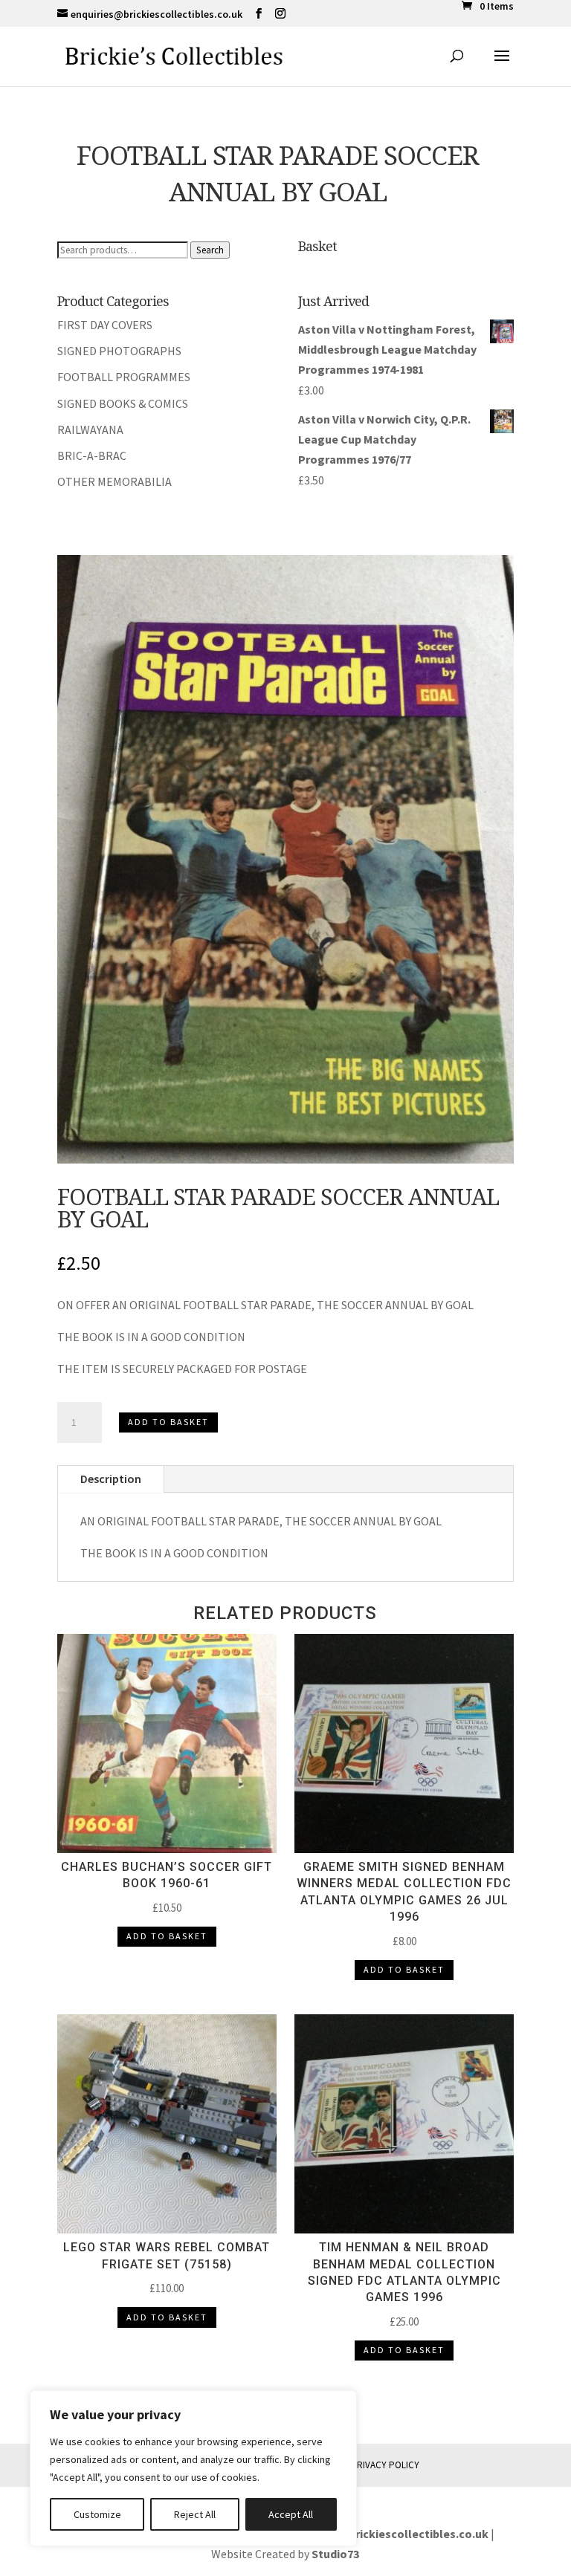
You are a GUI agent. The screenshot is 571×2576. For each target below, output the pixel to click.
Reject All (195, 2514)
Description (111, 1479)
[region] (193, 2468)
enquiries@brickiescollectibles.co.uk (389, 2534)
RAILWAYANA (90, 429)
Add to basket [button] (167, 1936)
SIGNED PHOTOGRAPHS (119, 351)
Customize (97, 2514)
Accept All (291, 2514)
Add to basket (168, 1422)
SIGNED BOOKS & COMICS (123, 403)
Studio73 (335, 2554)
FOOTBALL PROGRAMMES (124, 377)
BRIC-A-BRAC (92, 455)
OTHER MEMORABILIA (114, 481)
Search (210, 250)
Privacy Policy (385, 2465)
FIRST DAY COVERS (105, 325)
